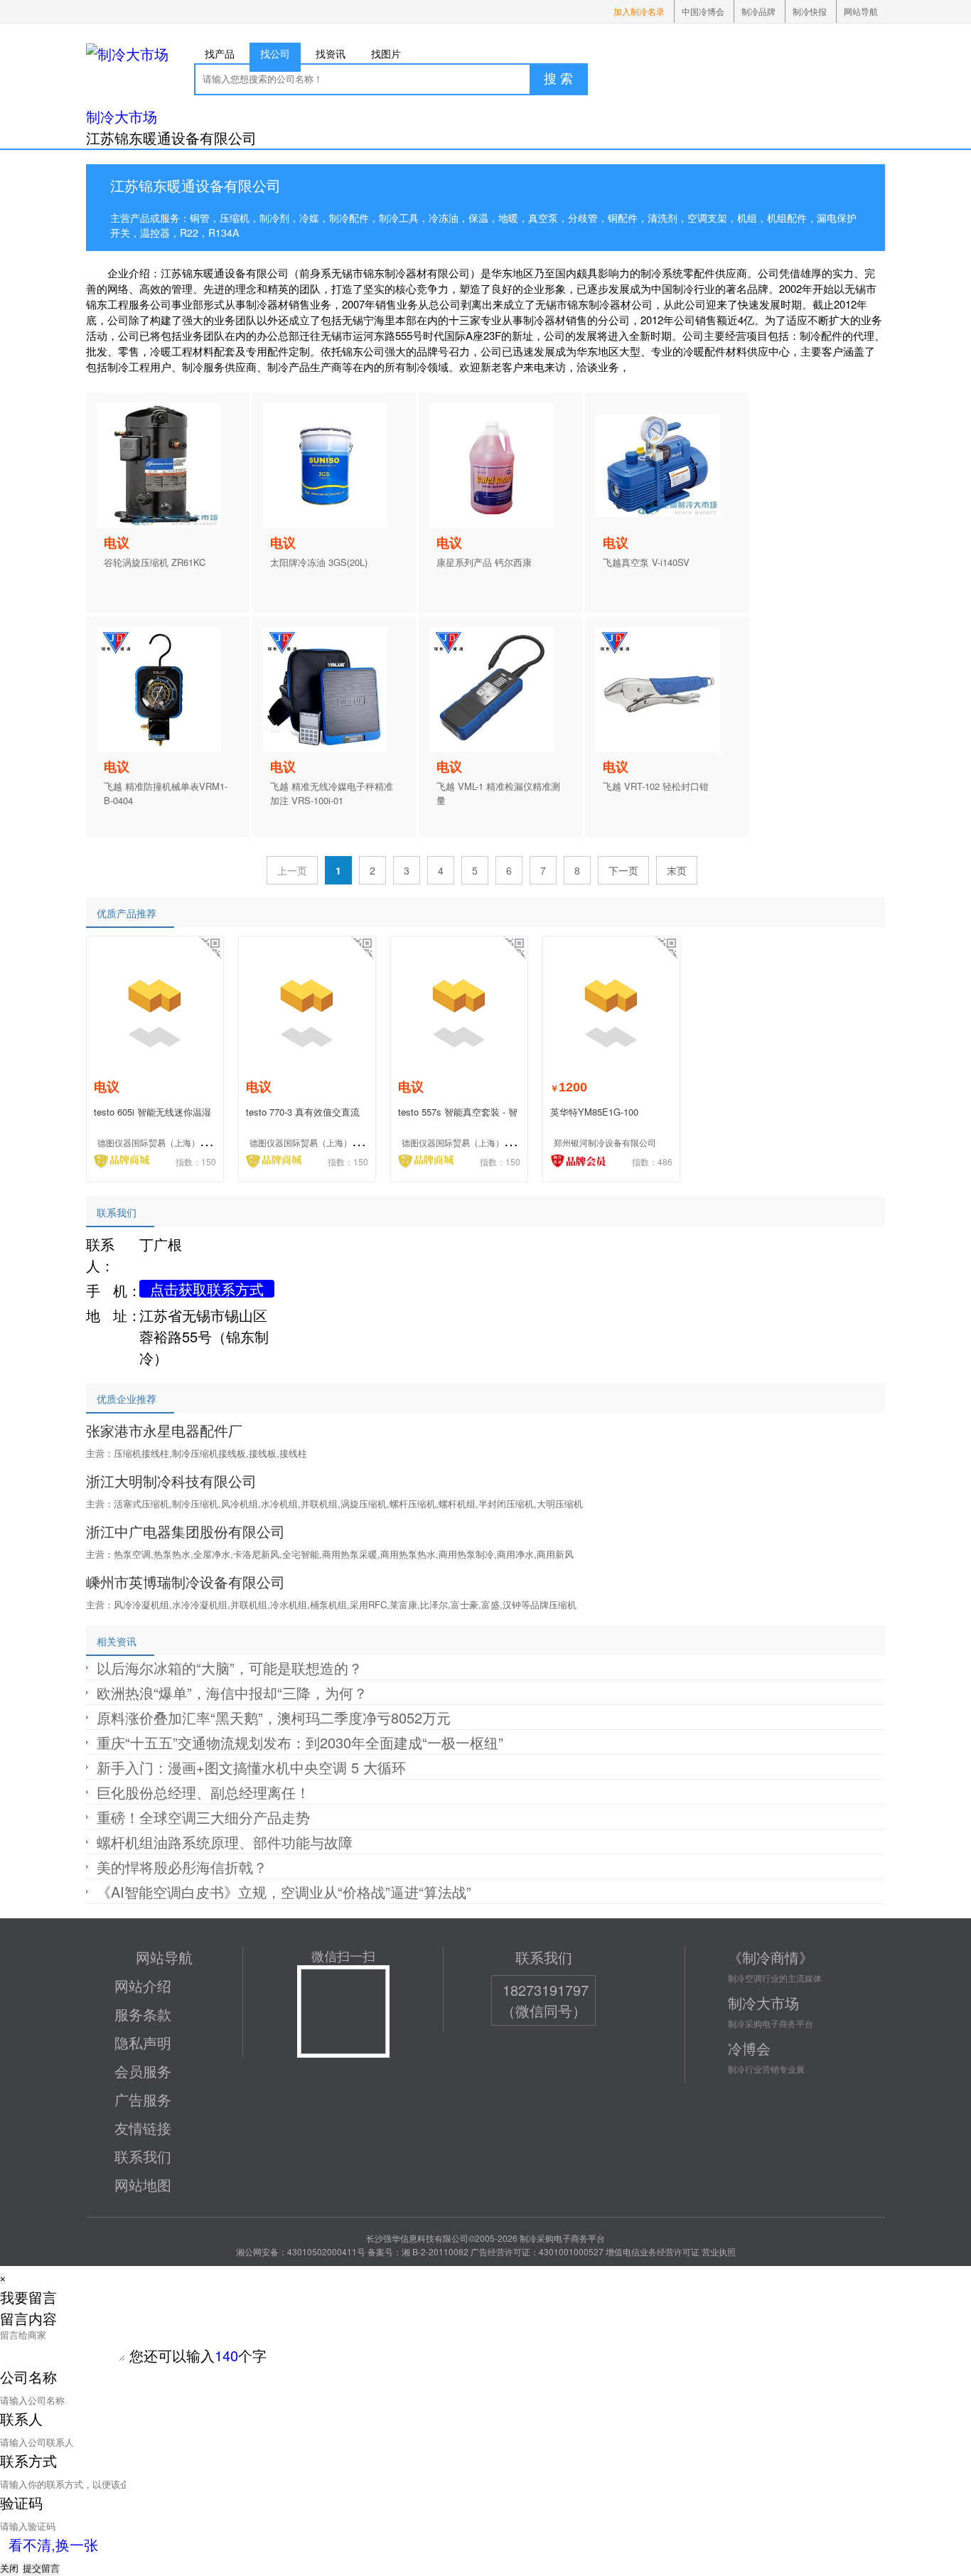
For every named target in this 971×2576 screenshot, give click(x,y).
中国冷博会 (703, 11)
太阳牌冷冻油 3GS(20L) (319, 562)
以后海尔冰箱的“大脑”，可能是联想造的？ (230, 1668)
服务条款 (143, 2014)
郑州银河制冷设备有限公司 (605, 1142)
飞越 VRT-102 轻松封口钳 (656, 786)
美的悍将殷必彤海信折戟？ (182, 1867)
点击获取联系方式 (207, 1289)
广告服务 (143, 2099)
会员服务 (143, 2071)
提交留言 (41, 2569)
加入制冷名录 (639, 11)
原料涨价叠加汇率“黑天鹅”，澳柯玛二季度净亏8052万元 (274, 1717)
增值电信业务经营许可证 (653, 2251)
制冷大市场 (122, 116)
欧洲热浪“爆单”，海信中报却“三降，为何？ (232, 1693)
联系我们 (143, 2156)
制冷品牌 (758, 11)
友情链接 (143, 2128)
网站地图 (143, 2185)
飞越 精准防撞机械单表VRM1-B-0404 (166, 793)
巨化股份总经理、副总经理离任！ (203, 1792)
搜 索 (558, 79)
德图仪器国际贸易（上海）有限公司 (166, 1142)
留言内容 (28, 2318)
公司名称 (28, 2377)
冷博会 (749, 2048)
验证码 (21, 2502)
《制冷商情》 (771, 1957)
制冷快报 (810, 11)
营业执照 (719, 2251)
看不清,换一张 (53, 2544)
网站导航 (861, 11)
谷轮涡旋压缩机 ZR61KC (155, 562)
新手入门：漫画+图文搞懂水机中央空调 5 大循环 (251, 1767)
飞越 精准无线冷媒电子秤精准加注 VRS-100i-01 (332, 793)
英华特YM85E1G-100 (594, 1112)
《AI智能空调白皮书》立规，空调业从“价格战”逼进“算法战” (284, 1892)
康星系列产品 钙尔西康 (484, 562)
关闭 (9, 2569)
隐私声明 (143, 2042)
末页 (677, 870)
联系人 (21, 2419)
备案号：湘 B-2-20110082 (418, 2251)
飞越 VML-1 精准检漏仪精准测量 (498, 793)
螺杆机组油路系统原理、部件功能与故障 (225, 1842)
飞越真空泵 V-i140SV (646, 562)
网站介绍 (143, 1986)
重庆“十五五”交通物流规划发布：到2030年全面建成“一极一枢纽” (300, 1742)
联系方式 (28, 2460)
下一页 (623, 870)
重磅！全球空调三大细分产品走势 (203, 1817)
